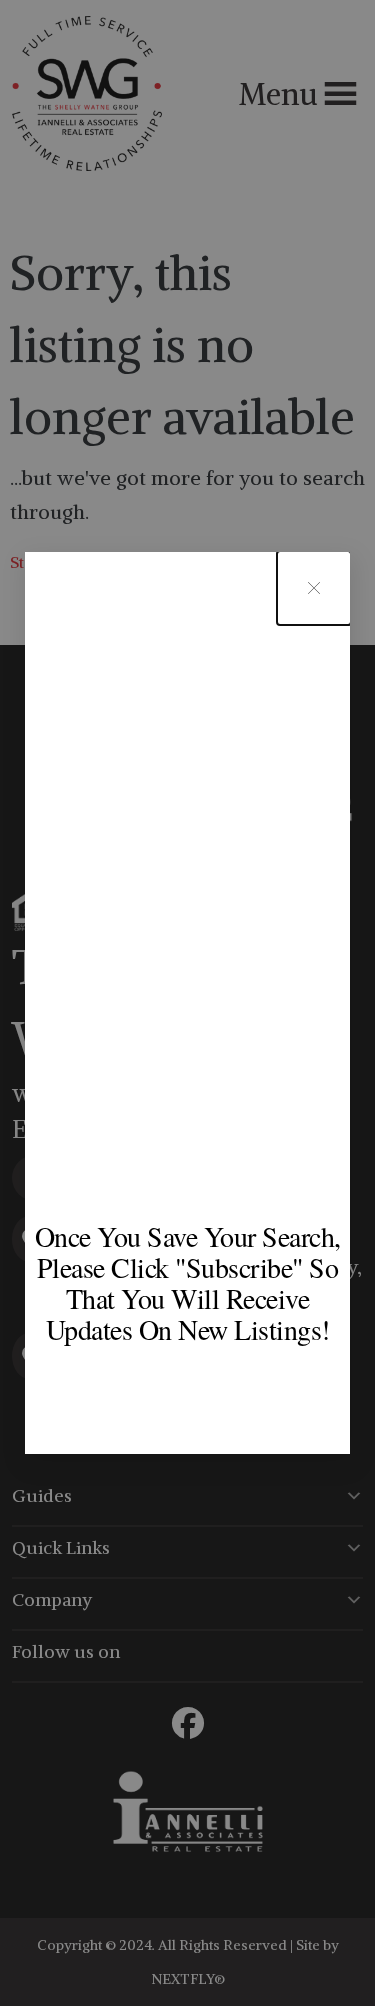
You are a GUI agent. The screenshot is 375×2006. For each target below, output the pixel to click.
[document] (187, 1003)
